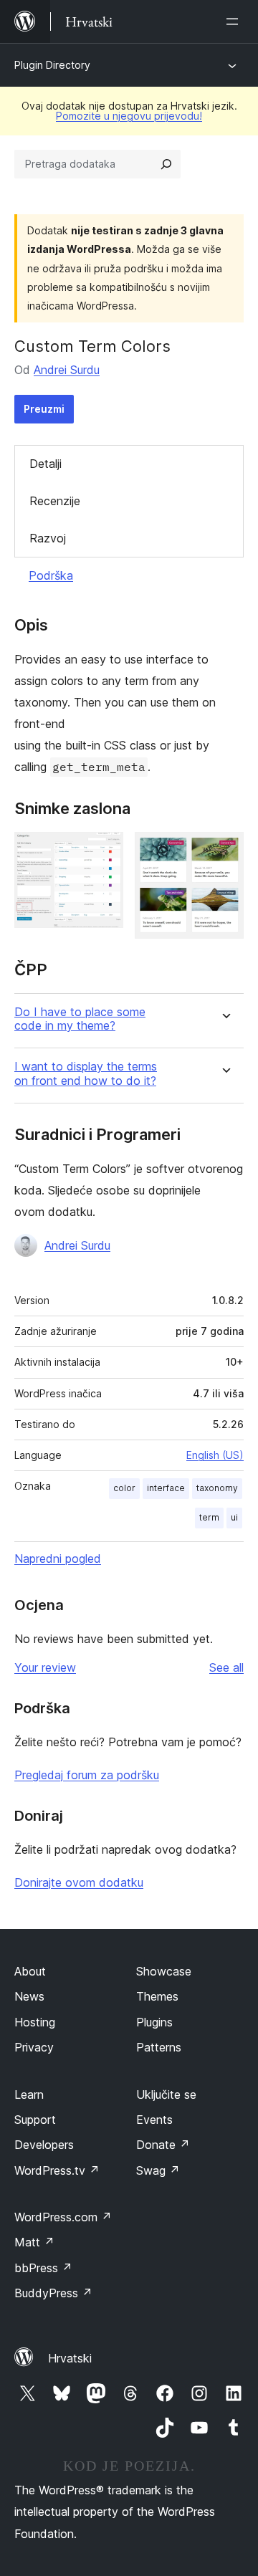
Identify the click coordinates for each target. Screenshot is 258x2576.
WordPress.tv (57, 2170)
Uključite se (166, 2094)
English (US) (215, 1455)
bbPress (43, 2268)
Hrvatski (70, 2358)
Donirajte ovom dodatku (79, 1882)
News (29, 1996)
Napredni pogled (58, 1558)
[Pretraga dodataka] (166, 164)
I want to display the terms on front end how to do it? (86, 1073)
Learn (29, 2094)
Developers (44, 2145)
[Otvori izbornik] (235, 21)
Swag (158, 2170)
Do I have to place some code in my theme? (80, 1019)
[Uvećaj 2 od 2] (224, 851)
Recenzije (55, 501)
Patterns (159, 2047)
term (209, 1517)
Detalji (46, 464)
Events (154, 2120)
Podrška (51, 575)
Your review (45, 1667)
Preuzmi (44, 409)
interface (166, 1488)
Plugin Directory (52, 65)
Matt (34, 2242)
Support (35, 2120)
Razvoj (48, 538)
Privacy (34, 2047)
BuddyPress (53, 2293)
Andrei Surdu (67, 370)
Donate (163, 2145)
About (30, 1971)
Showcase (164, 1971)
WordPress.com (63, 2217)
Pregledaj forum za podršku (87, 1775)
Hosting (35, 2022)
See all (226, 1667)
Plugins (154, 2022)
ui (234, 1517)
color (124, 1488)
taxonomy (217, 1488)
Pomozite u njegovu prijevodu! (129, 116)
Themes (157, 1996)
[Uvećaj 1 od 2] (104, 851)
